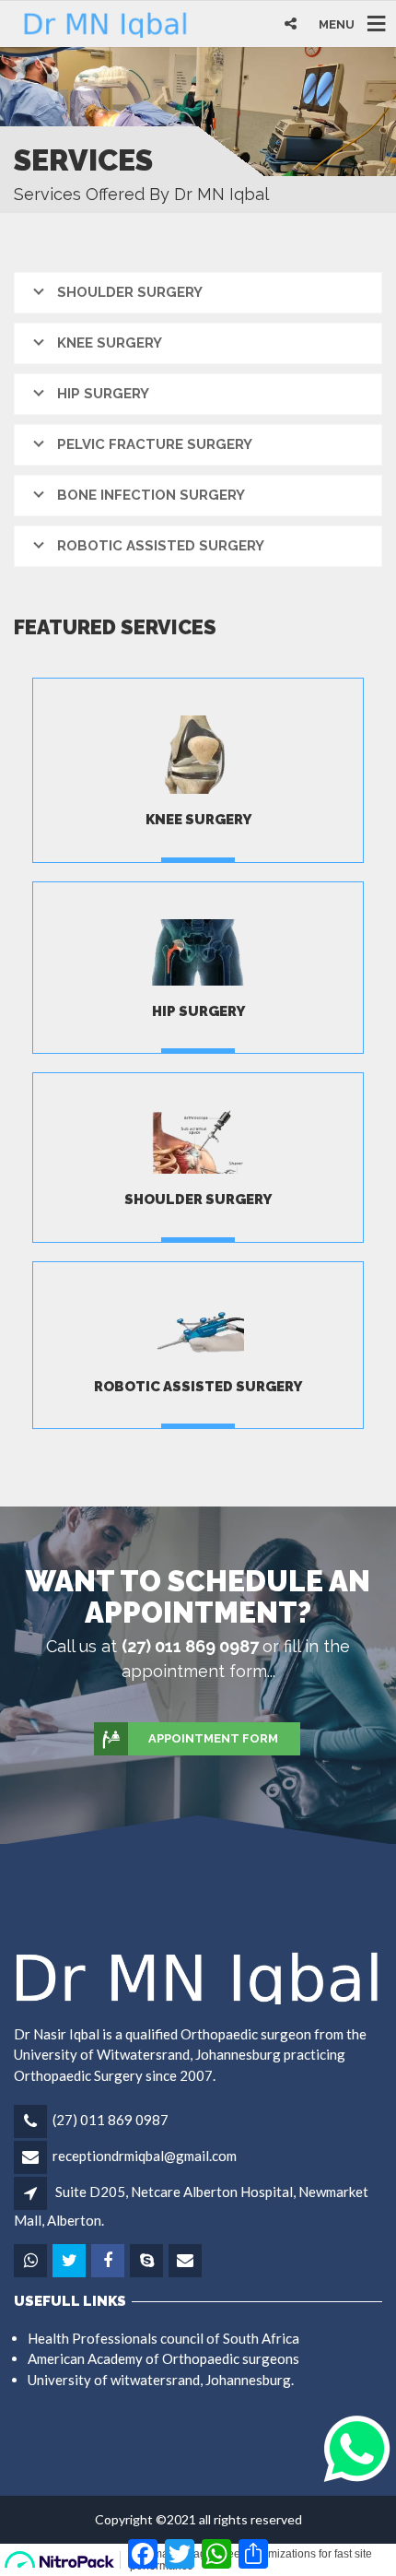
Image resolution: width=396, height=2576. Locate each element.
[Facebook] (109, 2261)
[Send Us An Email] (186, 2261)
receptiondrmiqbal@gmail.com (145, 2156)
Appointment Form (213, 1738)
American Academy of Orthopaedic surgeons (163, 2358)
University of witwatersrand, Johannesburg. (161, 2380)
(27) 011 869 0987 (111, 2120)
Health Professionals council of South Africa (163, 2338)
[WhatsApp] (32, 2261)
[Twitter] (70, 2261)
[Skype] (148, 2261)
